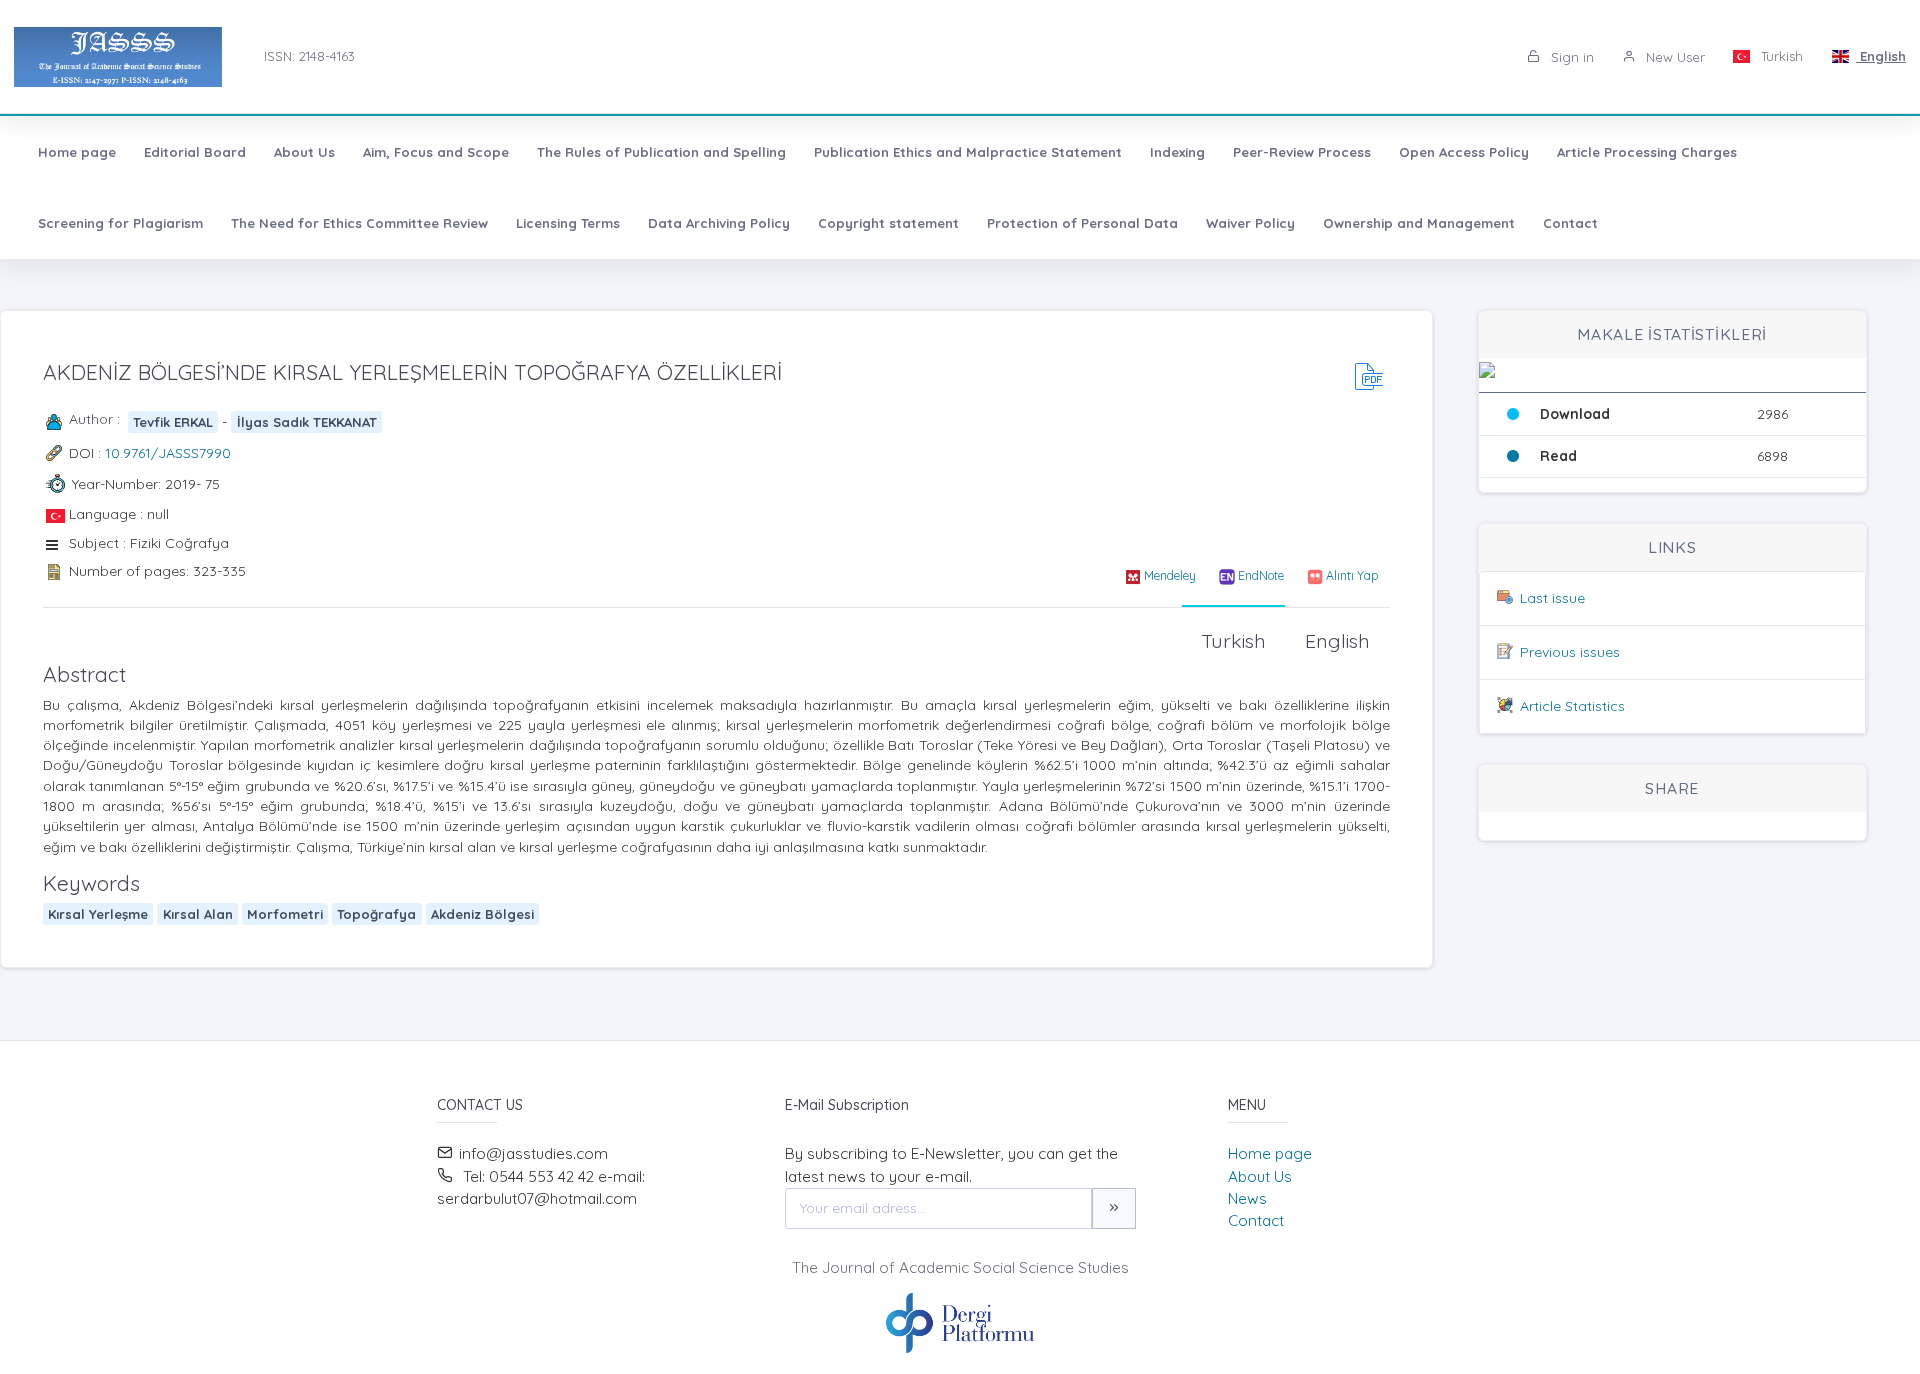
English (1881, 56)
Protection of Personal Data (1082, 223)
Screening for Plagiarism (120, 223)
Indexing (1177, 152)
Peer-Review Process (1302, 152)
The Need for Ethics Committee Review (359, 223)
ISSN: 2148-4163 (309, 56)
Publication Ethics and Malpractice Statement (968, 152)
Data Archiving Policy (719, 223)
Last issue (1552, 598)
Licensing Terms (568, 223)
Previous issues (1570, 652)
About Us (304, 152)
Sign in (1570, 57)
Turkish (1780, 56)
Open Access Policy (1464, 152)
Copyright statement (888, 223)
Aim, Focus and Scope (436, 152)
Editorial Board (195, 152)
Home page (77, 152)
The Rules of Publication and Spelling (661, 152)
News (1247, 1198)
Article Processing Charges (1647, 152)
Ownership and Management (1419, 223)
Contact (1570, 223)
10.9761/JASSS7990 (168, 453)
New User (1673, 57)
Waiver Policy (1250, 223)
